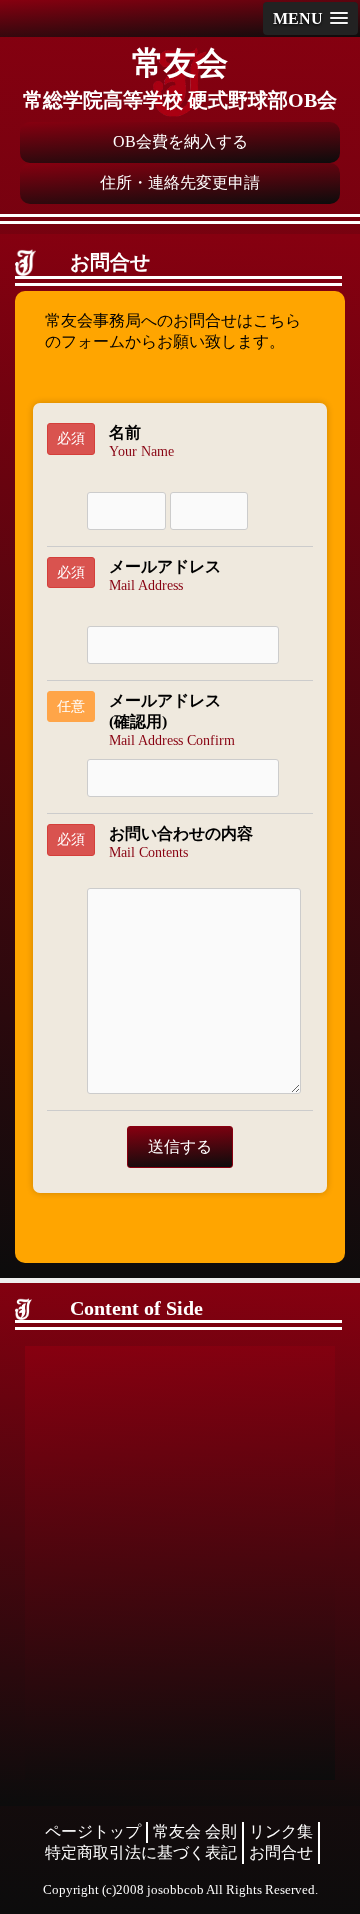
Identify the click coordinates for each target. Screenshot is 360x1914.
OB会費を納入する (180, 141)
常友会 (180, 63)
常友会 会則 (195, 1831)
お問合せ (281, 1852)
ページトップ (93, 1831)
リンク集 (281, 1831)
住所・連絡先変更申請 (180, 182)
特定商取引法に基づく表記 (141, 1852)
